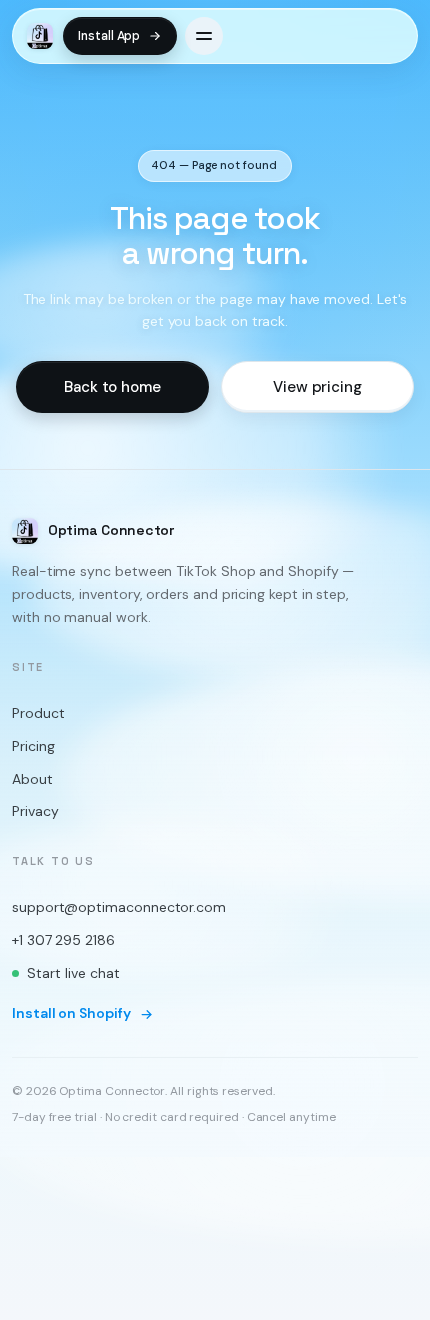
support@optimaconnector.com (119, 907)
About (32, 778)
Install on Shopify (71, 1013)
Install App (109, 36)
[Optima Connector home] (40, 36)
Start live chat (73, 972)
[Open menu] (204, 36)
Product (38, 713)
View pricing (317, 386)
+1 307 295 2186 (63, 939)
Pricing (33, 746)
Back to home (112, 386)
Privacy (35, 811)
